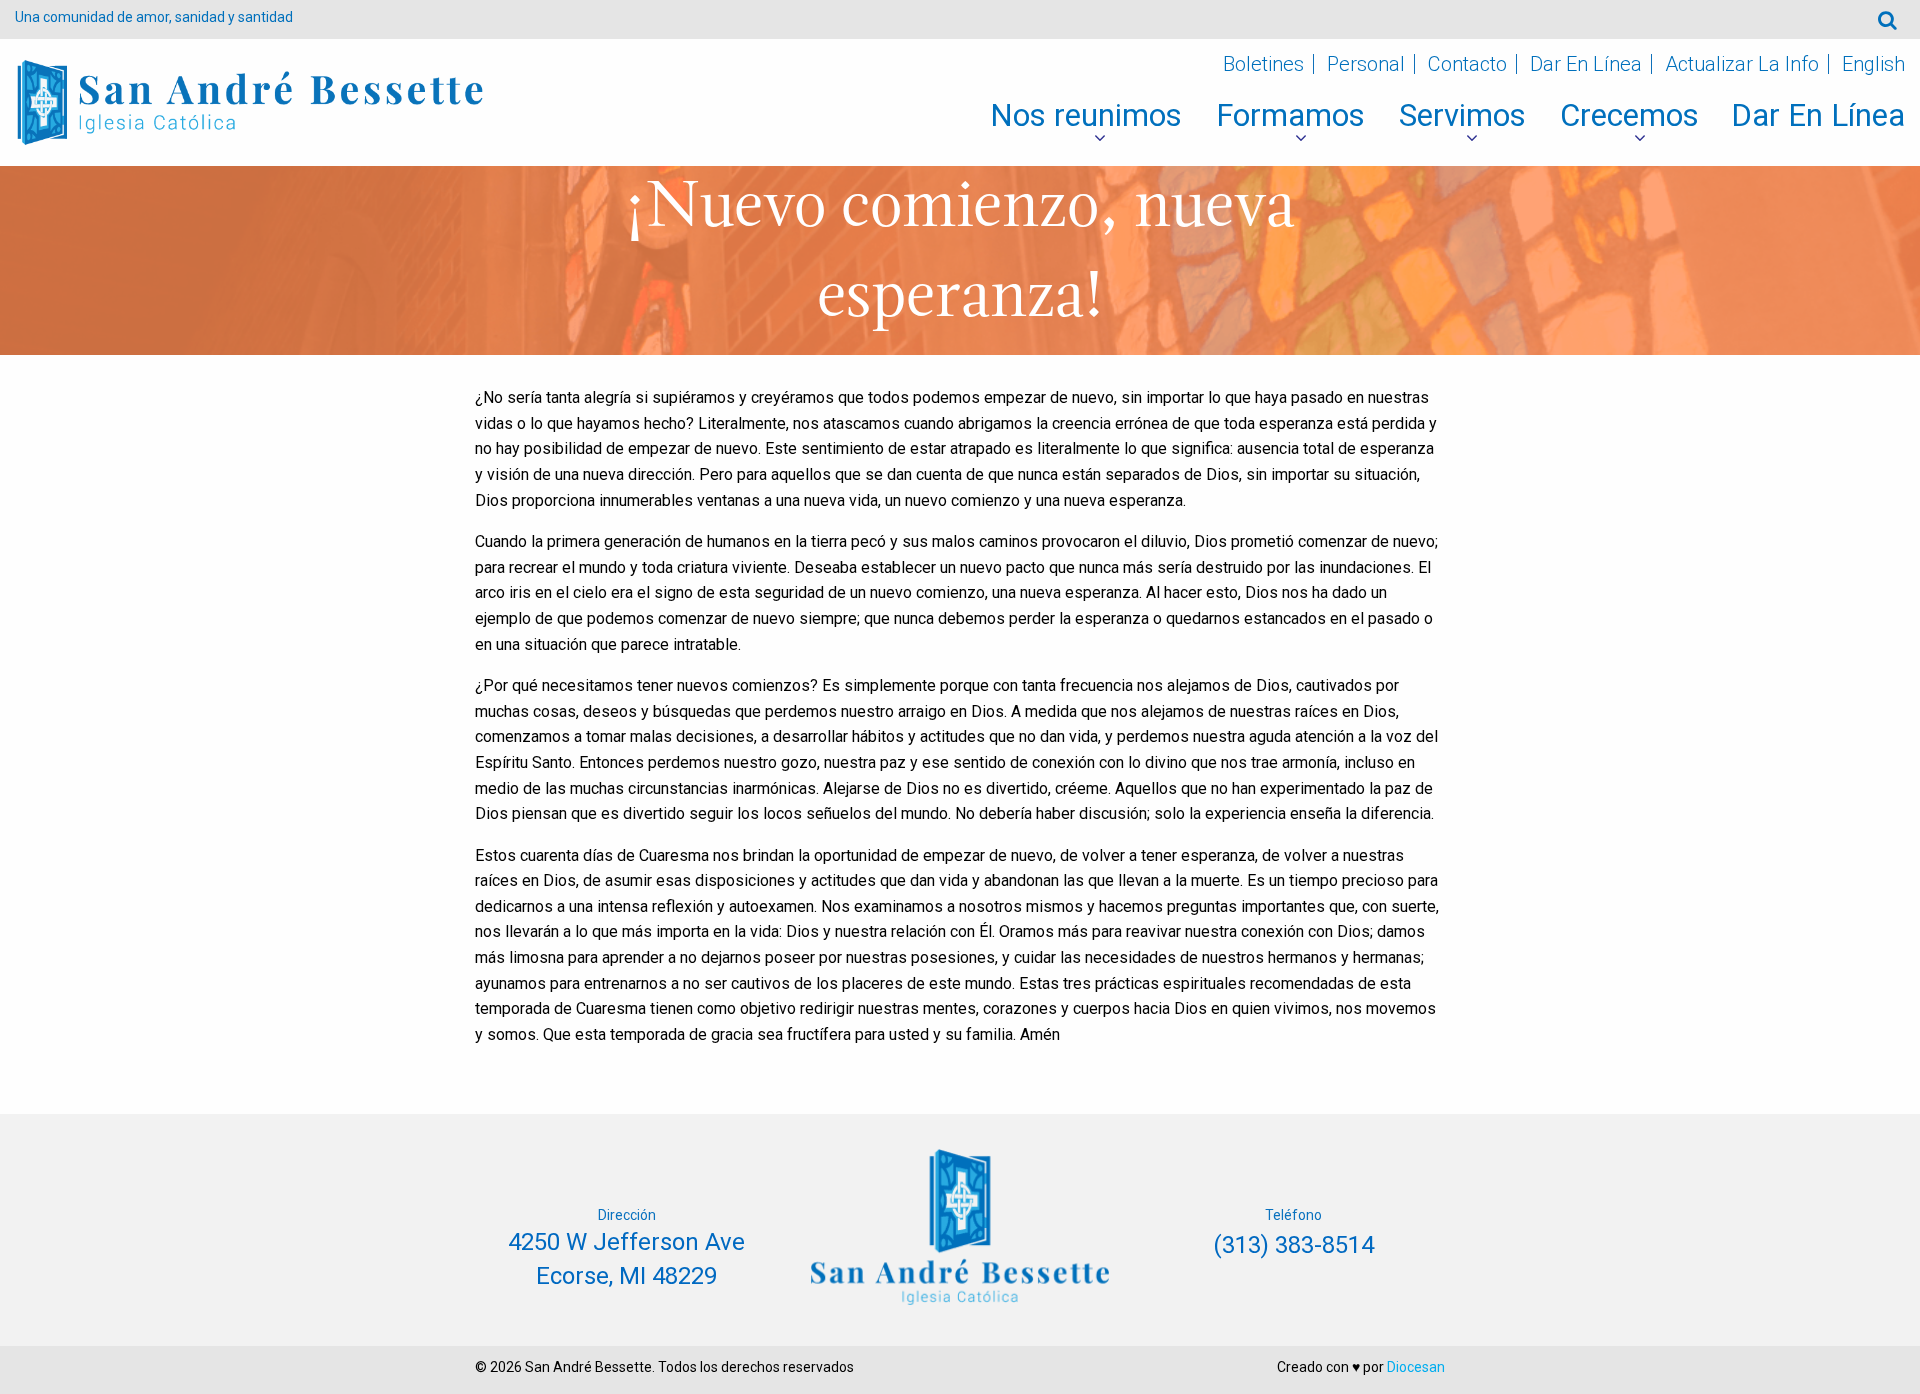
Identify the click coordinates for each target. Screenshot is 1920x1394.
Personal (1366, 64)
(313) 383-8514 (1293, 1245)
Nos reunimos (1086, 115)
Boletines (1263, 64)
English (1873, 64)
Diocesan (1416, 1367)
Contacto (1467, 64)
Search (1887, 19)
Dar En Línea (1586, 64)
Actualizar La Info (1742, 64)
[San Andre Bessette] (250, 101)
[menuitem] (1086, 116)
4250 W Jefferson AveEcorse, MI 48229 (626, 1259)
